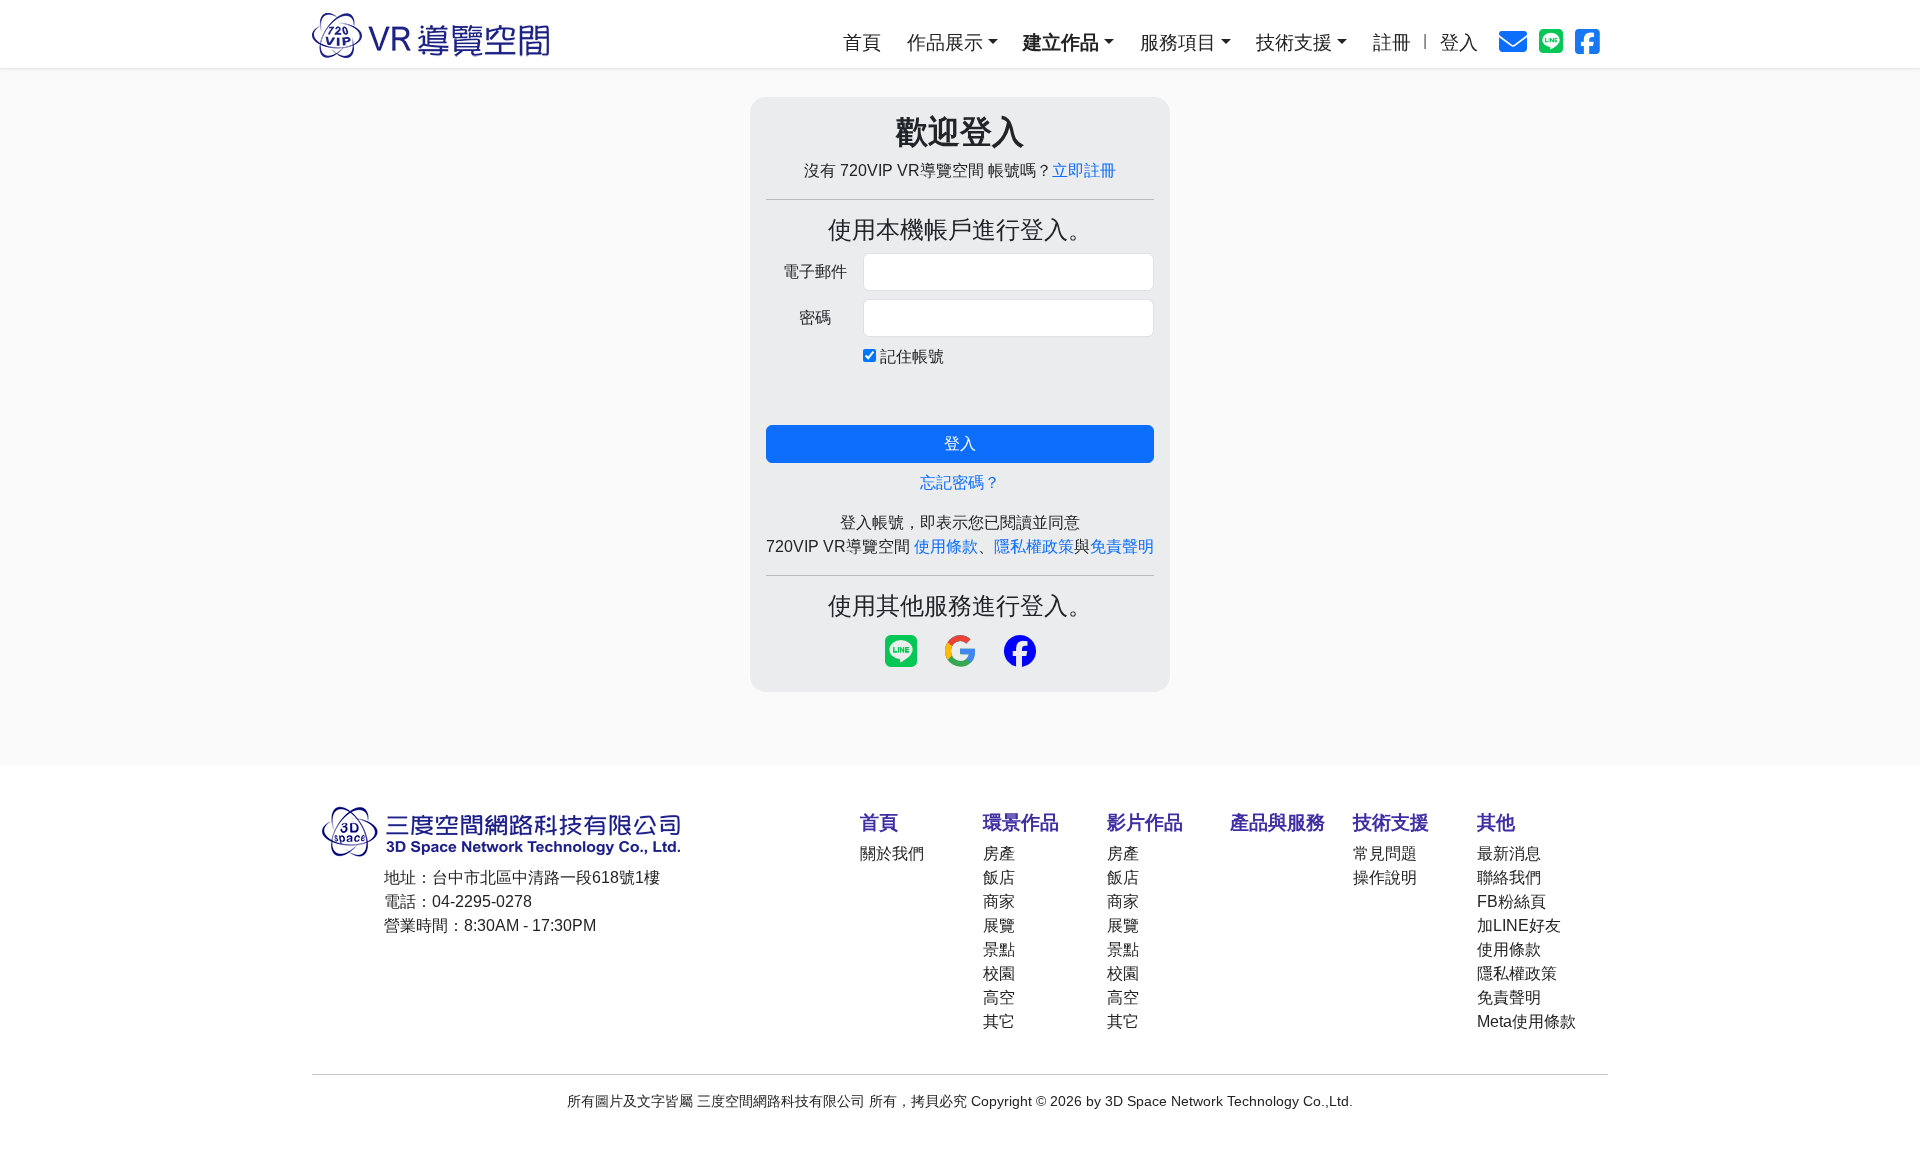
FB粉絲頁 (1511, 901)
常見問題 (1385, 853)
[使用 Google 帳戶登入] (960, 652)
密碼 (815, 317)
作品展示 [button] (945, 42)
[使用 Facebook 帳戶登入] (1020, 652)
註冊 (1392, 42)
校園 (999, 973)
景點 (999, 949)
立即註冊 (1084, 170)
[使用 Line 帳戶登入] (901, 652)
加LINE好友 (1519, 925)
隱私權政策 (1034, 546)
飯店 (999, 877)
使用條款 (946, 546)
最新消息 (1509, 853)
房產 (999, 853)
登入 (1459, 42)
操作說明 (1385, 877)
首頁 (862, 42)
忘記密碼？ (960, 482)
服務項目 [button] (1178, 42)
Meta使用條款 (1526, 1021)
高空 (999, 997)
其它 (999, 1021)
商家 (999, 901)
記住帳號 (912, 356)
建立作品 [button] (1061, 42)
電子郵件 (815, 271)
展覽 (999, 925)
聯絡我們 (1509, 877)
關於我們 (892, 853)
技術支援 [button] (1294, 42)
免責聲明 (1122, 546)
